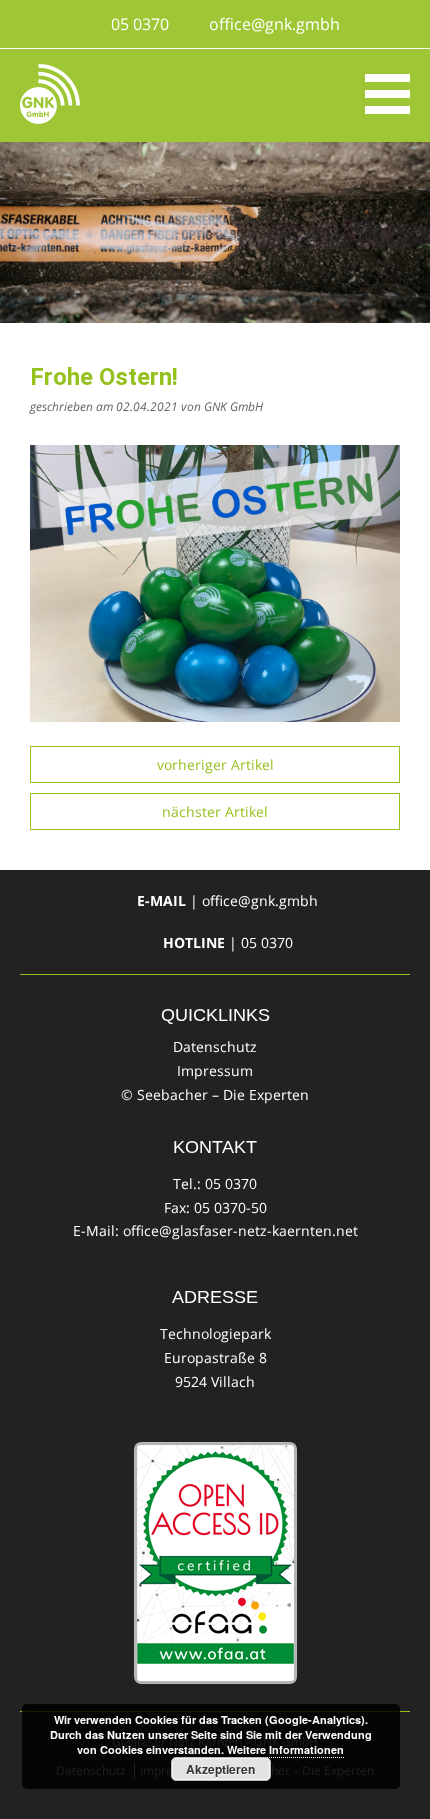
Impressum (215, 1070)
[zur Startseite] (50, 94)
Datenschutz (215, 1046)
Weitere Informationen (285, 1749)
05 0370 (140, 24)
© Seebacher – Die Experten (215, 1094)
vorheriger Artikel (215, 764)
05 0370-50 (230, 1207)
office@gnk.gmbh (274, 24)
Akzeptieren (220, 1769)
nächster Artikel (215, 811)
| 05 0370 (228, 942)
